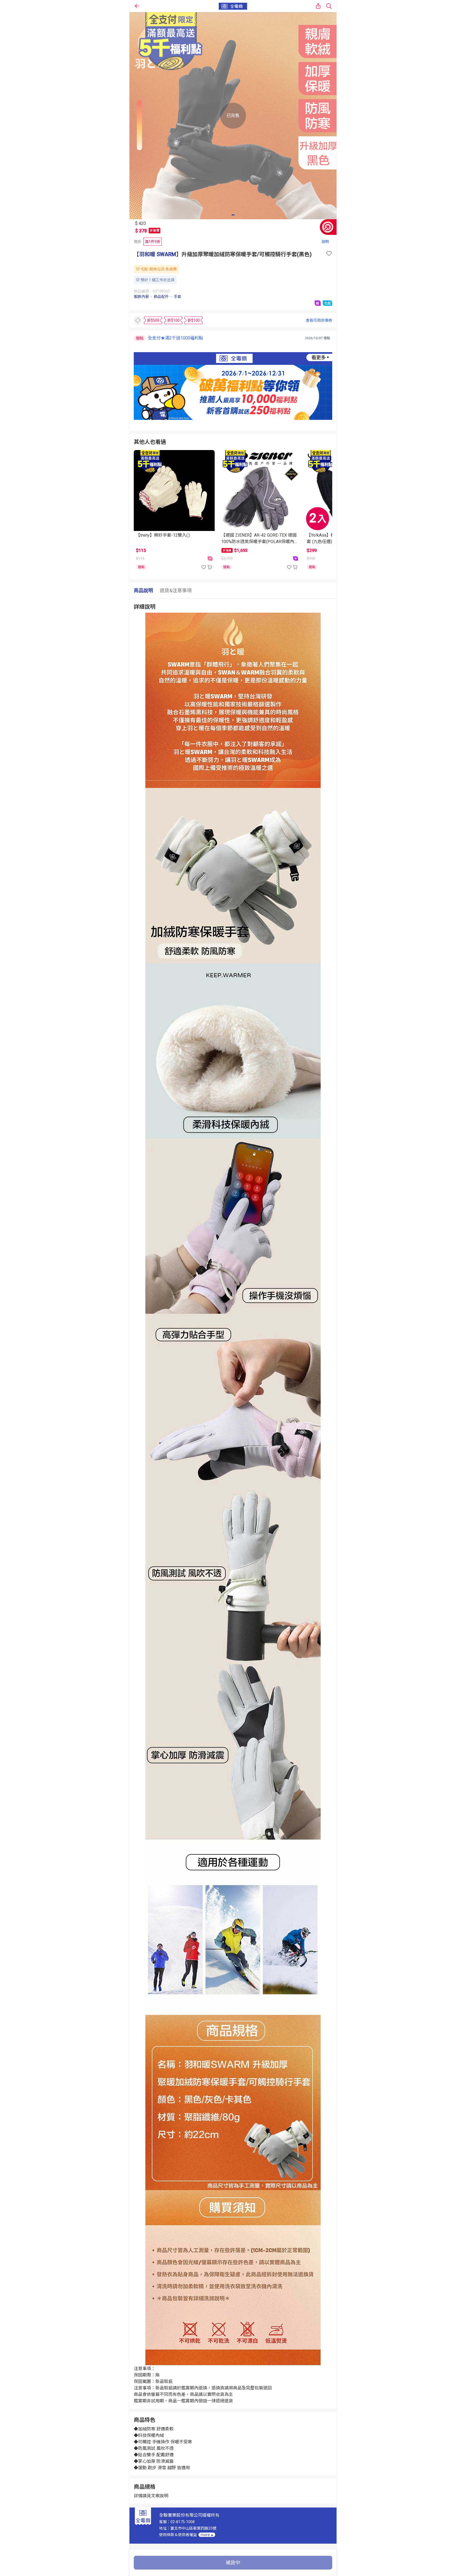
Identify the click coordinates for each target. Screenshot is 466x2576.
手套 (177, 297)
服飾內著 (141, 297)
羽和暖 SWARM (158, 254)
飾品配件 (161, 297)
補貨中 (233, 2563)
